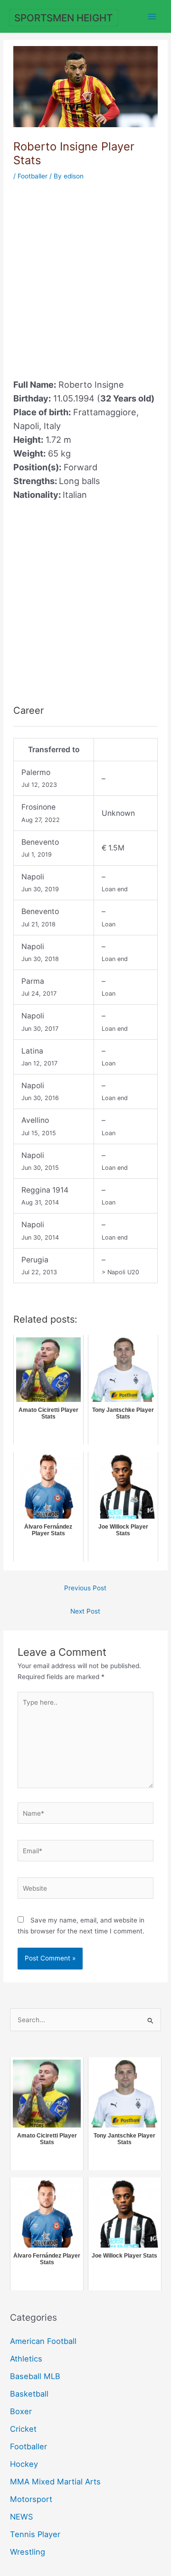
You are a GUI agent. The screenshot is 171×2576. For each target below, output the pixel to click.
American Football (43, 2341)
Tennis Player (35, 2534)
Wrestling (28, 2552)
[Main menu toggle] (152, 16)
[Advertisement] (85, 274)
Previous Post (85, 1588)
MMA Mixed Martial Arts (55, 2482)
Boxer (21, 2411)
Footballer (33, 176)
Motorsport (31, 2499)
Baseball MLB (35, 2376)
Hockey (24, 2464)
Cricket (23, 2429)
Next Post (85, 1611)
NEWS (21, 2517)
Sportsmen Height (63, 18)
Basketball (29, 2394)
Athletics (26, 2359)
